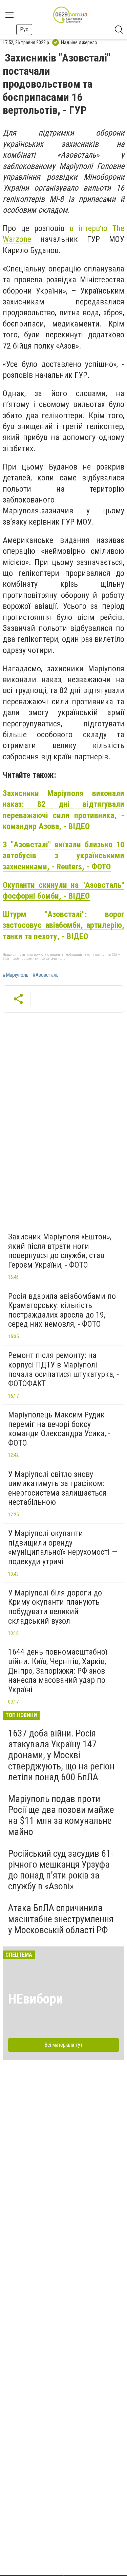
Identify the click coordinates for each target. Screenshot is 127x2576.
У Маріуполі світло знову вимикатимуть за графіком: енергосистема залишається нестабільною (57, 1488)
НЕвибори (36, 1999)
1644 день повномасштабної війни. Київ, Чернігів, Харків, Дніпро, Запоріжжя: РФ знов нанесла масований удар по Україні (58, 1671)
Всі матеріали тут (63, 2045)
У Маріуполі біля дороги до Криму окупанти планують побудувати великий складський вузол (55, 1607)
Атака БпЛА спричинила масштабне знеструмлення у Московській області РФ (61, 1919)
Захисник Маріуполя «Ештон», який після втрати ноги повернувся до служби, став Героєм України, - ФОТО (60, 1251)
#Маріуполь (16, 975)
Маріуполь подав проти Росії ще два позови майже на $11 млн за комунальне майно (61, 1815)
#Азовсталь (46, 975)
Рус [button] (24, 29)
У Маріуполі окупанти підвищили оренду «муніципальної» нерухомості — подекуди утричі (63, 1547)
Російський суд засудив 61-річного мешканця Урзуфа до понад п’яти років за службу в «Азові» (61, 1870)
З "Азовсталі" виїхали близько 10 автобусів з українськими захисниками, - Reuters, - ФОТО (63, 856)
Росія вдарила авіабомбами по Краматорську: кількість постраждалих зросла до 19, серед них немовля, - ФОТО (62, 1310)
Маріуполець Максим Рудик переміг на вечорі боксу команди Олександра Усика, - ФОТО (59, 1429)
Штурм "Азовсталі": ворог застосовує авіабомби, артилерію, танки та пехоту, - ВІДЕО (63, 925)
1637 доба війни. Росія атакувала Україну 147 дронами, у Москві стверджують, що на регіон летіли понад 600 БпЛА (61, 1755)
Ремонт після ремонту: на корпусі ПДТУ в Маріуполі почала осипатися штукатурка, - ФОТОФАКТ (63, 1369)
